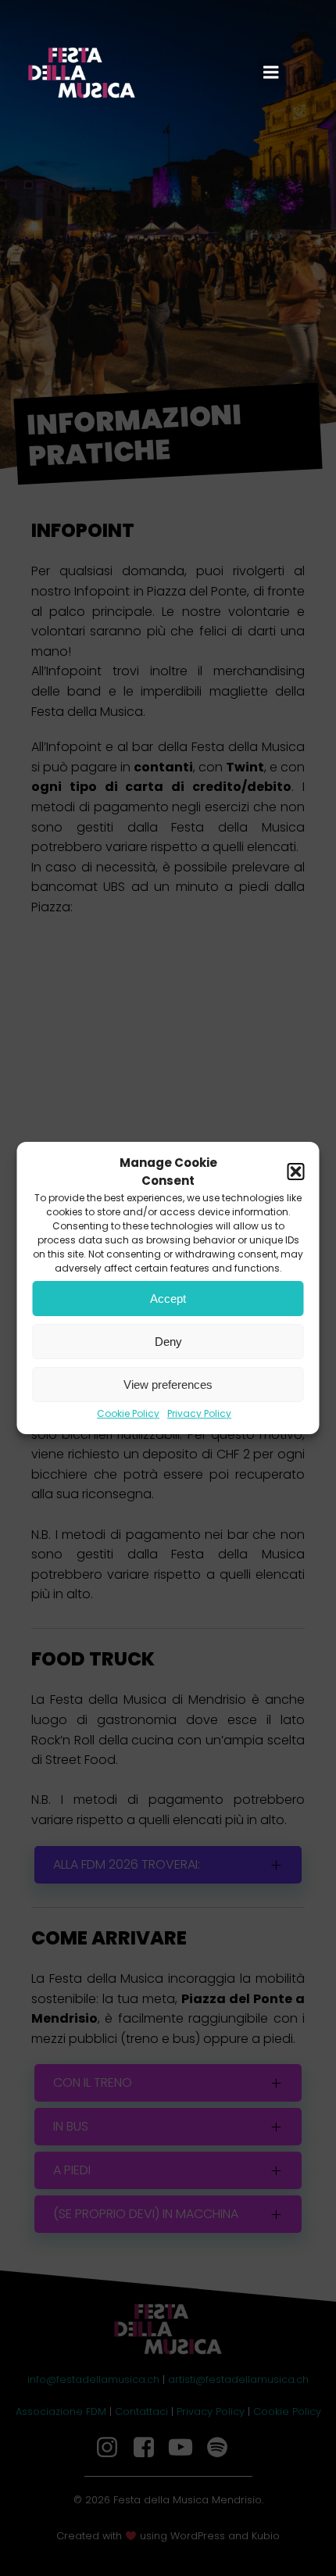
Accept (168, 1299)
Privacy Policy (199, 1413)
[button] (296, 1172)
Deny (168, 1342)
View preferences (168, 1385)
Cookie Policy (128, 1413)
